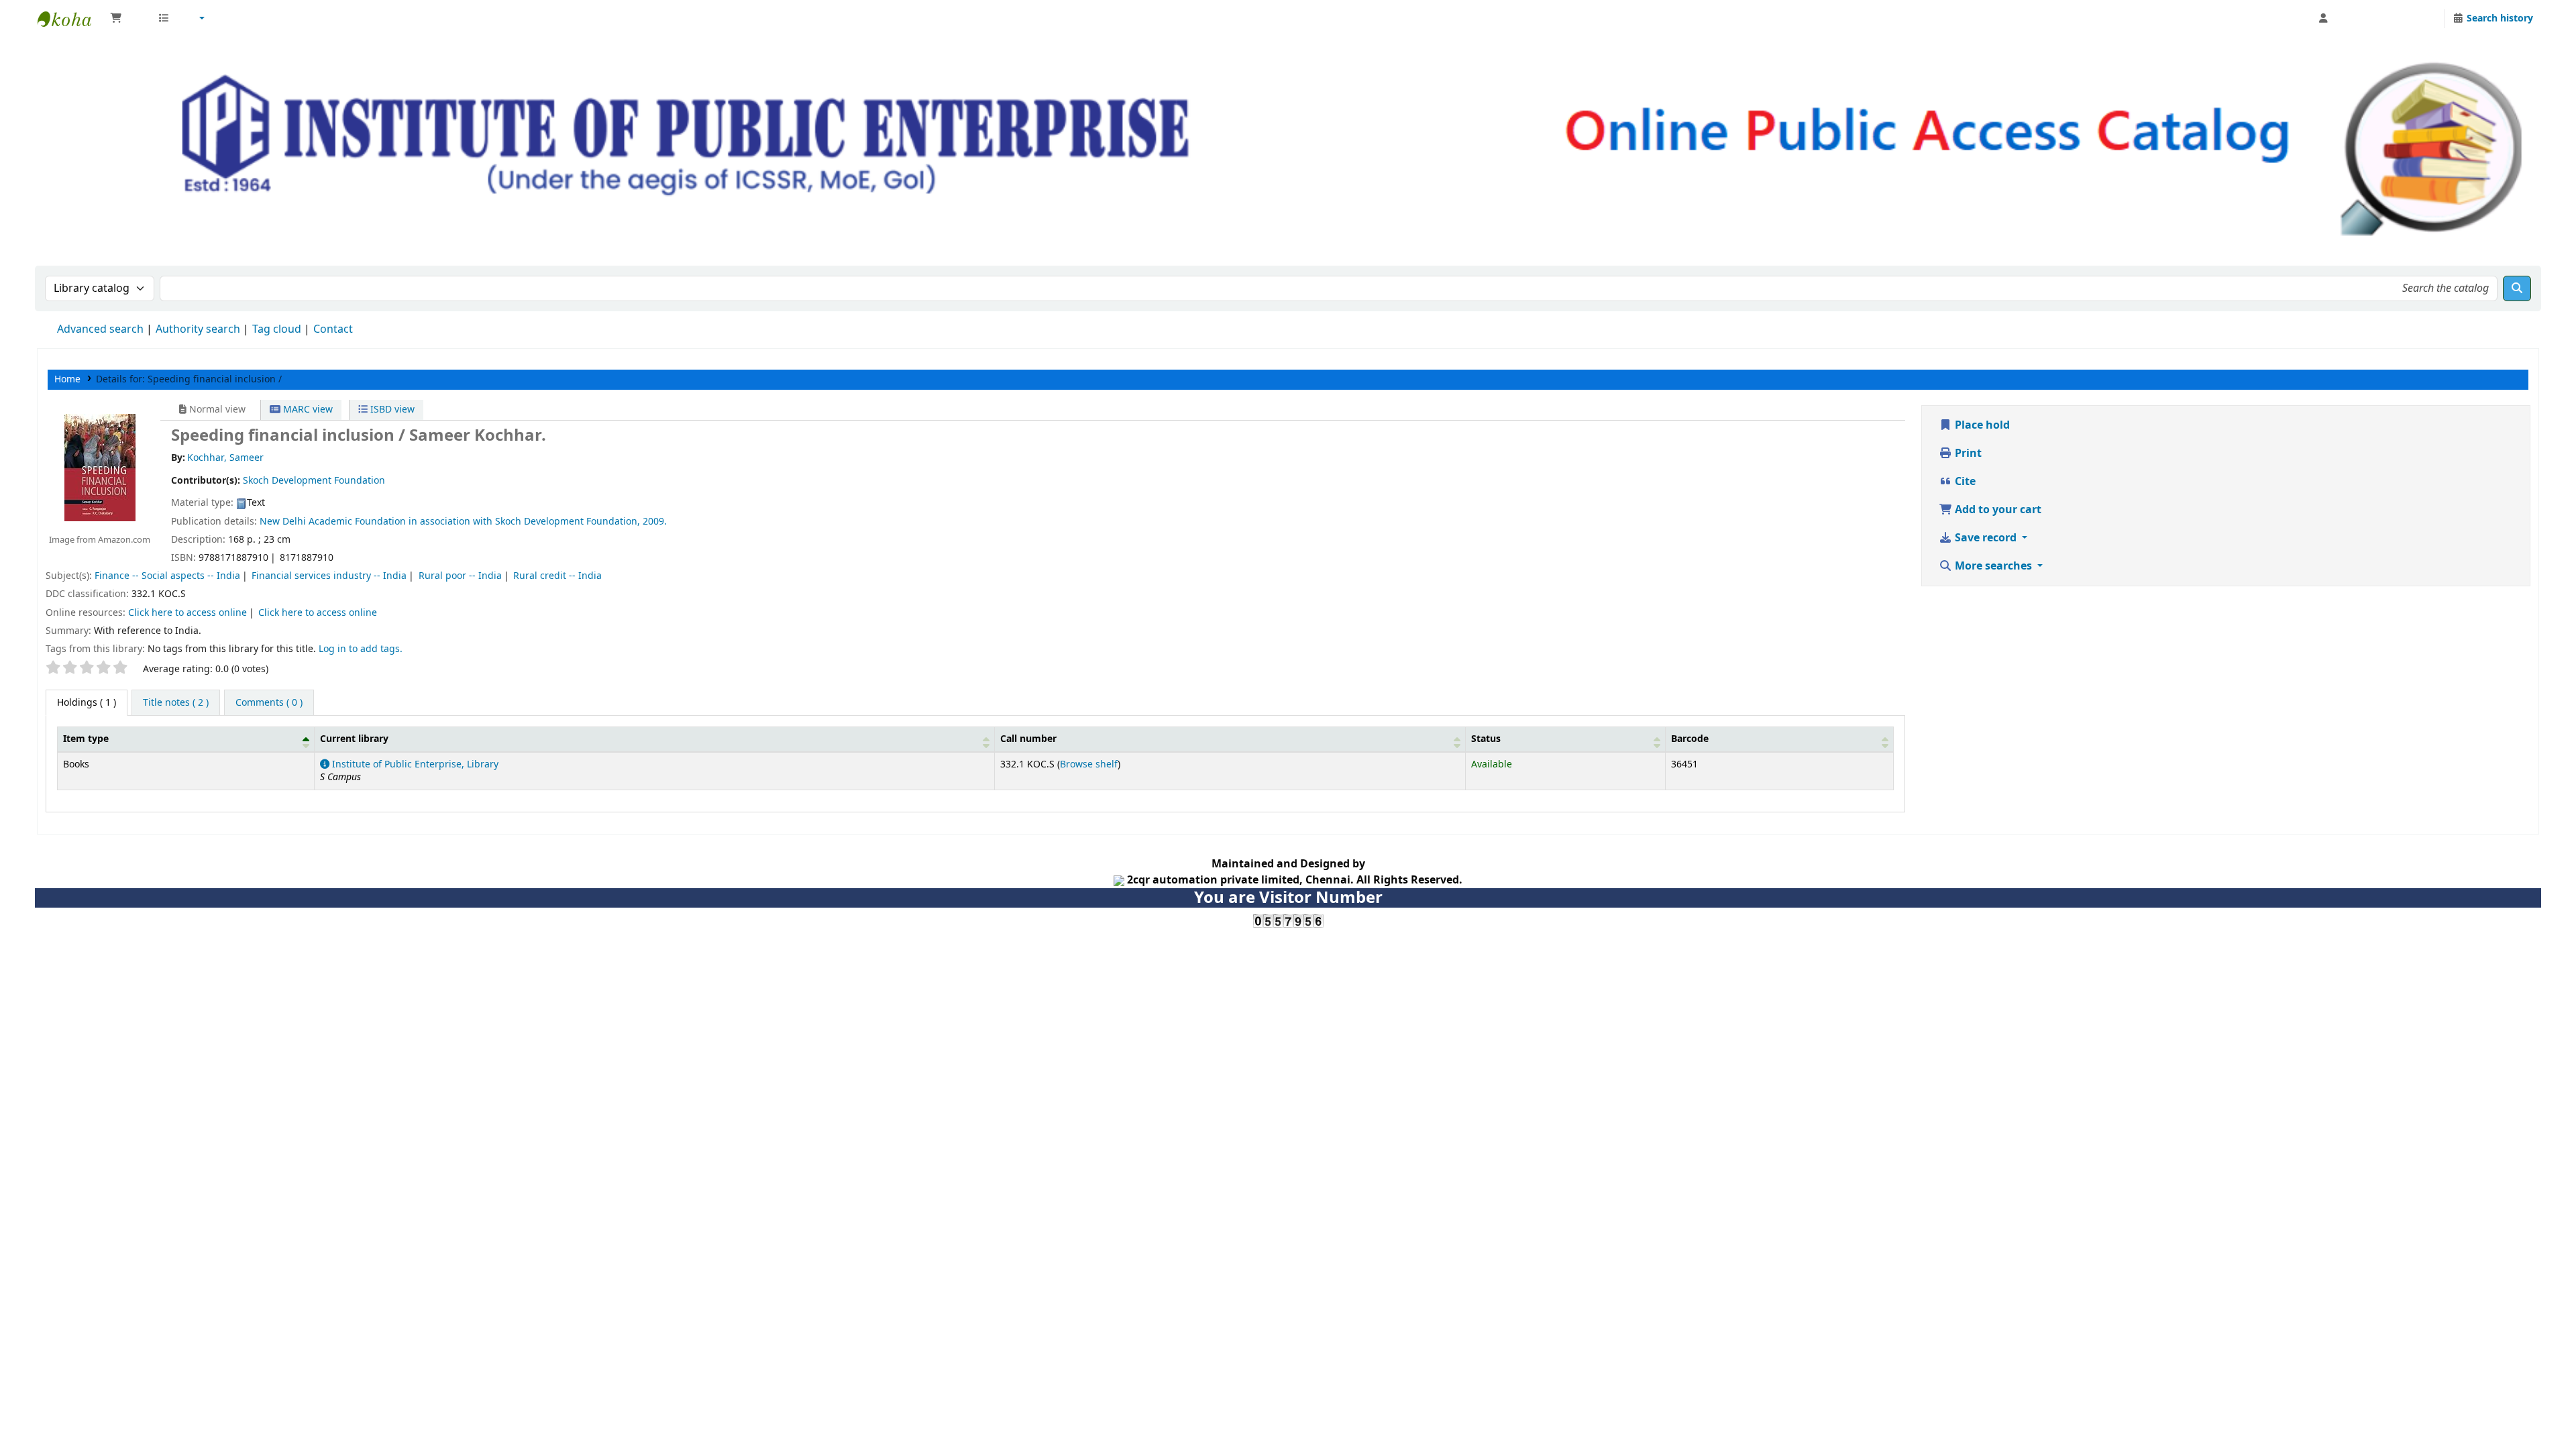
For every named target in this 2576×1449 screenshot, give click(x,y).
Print (1967, 453)
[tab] (176, 703)
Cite (1964, 482)
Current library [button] (354, 739)
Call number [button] (1028, 739)
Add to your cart (1997, 510)
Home (67, 379)
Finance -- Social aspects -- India (167, 576)
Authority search (198, 329)
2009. (655, 522)
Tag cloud (277, 329)
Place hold (1981, 425)
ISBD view (391, 410)
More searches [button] (1993, 566)
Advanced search (100, 329)
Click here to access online (187, 613)
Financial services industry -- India (329, 576)
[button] (127, 19)
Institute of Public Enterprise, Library (414, 764)
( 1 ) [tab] (87, 703)
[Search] (2517, 288)
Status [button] (1486, 739)
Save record (1986, 538)
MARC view (307, 410)
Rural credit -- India (557, 576)
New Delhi (283, 522)
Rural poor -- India (460, 576)
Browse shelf (1089, 764)
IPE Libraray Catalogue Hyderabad (71, 19)
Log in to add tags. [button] (361, 649)
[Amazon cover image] (99, 467)
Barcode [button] (1690, 739)
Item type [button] (86, 739)
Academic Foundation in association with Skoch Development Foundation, (474, 522)
